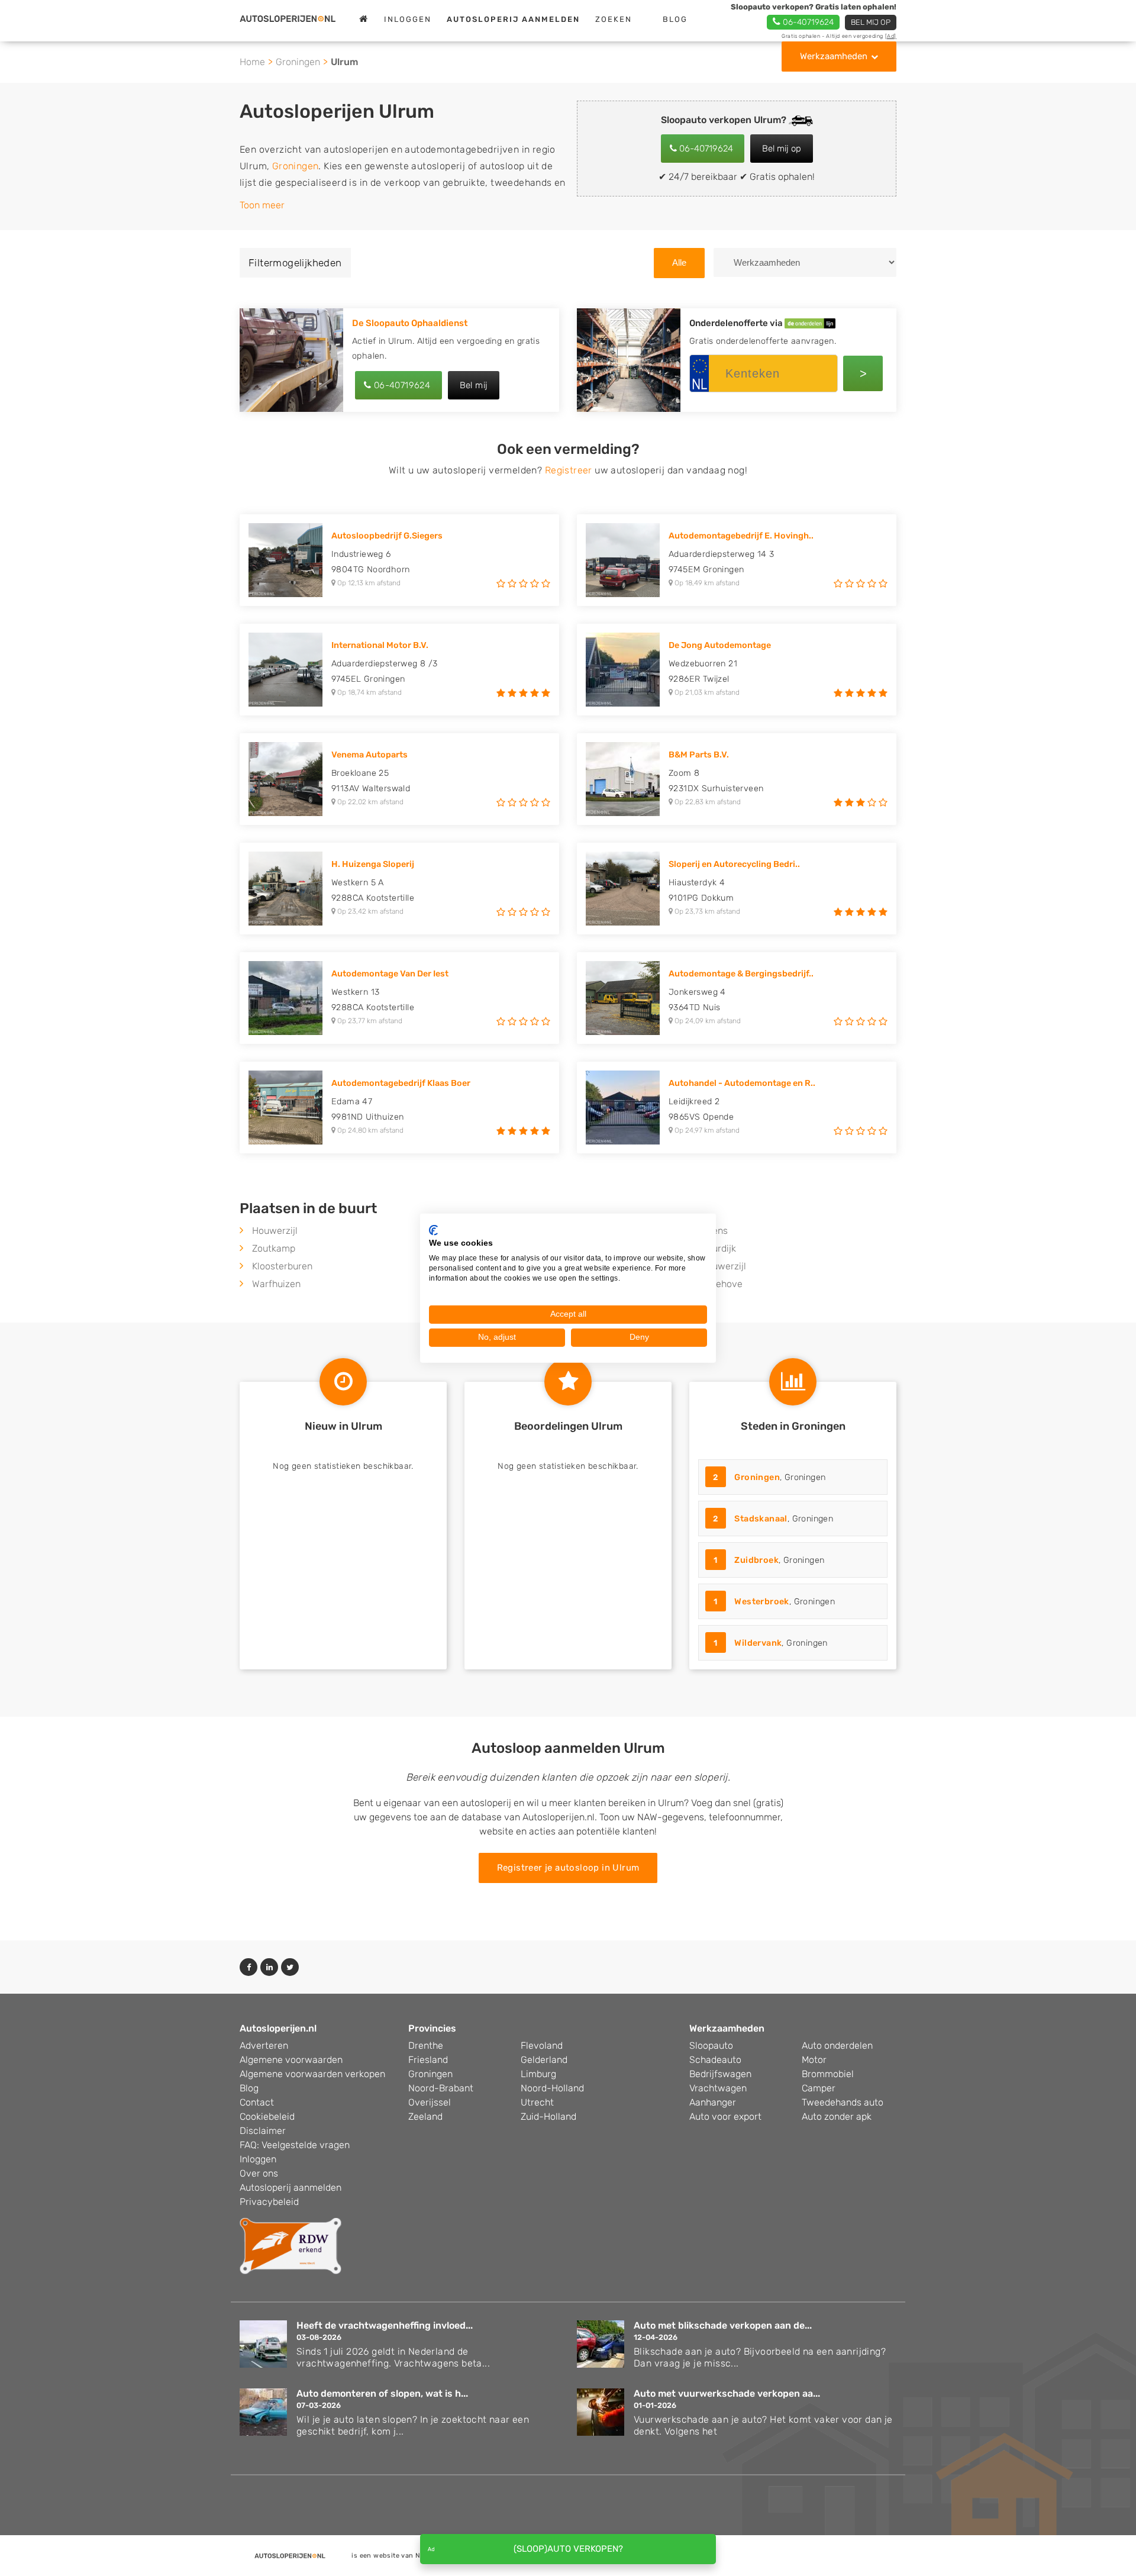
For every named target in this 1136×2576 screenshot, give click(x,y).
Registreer (569, 470)
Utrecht (537, 2102)
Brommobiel (828, 2074)
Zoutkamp (274, 1248)
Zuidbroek (756, 1560)
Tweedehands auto (843, 2102)
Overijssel (430, 2102)
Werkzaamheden (834, 56)
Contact (257, 2102)
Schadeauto (715, 2060)
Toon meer (262, 205)
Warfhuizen (276, 1284)
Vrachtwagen (718, 2088)
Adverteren (264, 2045)
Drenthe (426, 2045)
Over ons (259, 2173)
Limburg (538, 2074)
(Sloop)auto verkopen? (568, 2549)
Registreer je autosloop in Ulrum (568, 1868)
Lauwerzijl (724, 1266)
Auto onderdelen (837, 2045)
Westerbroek (761, 1602)
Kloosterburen (282, 1266)
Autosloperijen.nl (278, 2028)
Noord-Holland (552, 2088)
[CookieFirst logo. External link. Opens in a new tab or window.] (433, 1230)
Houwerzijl (275, 1231)
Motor (814, 2060)
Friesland (428, 2060)
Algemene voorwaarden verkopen (312, 2074)
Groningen (298, 62)
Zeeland (425, 2116)
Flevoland (542, 2045)
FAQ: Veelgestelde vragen (295, 2145)
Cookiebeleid (267, 2116)
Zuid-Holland (548, 2116)
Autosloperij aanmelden (291, 2187)
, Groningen (769, 1477)
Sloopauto (711, 2045)
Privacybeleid (269, 2202)
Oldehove (722, 1284)
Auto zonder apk (837, 2116)
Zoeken (614, 19)
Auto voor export (725, 2116)
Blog (675, 19)
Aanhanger (713, 2102)
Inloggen (408, 19)
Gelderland (544, 2060)
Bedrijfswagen (720, 2074)
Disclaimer (263, 2131)
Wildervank (758, 1643)
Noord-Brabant (441, 2088)
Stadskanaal (761, 1519)
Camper (819, 2088)
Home (252, 62)
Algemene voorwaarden (291, 2060)
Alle (679, 262)
